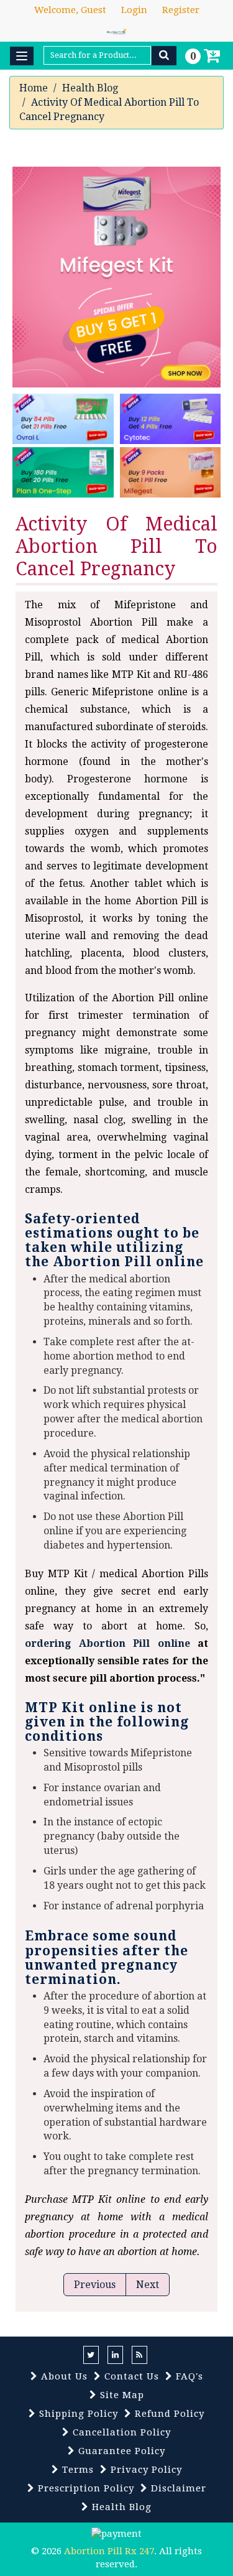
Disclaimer (177, 2488)
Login (134, 10)
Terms (76, 2470)
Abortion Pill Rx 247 (109, 2551)
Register (181, 10)
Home (34, 88)
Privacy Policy (145, 2470)
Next (148, 2285)
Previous (95, 2285)
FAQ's (188, 2376)
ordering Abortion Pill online (107, 1643)
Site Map (121, 2395)
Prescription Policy (85, 2488)
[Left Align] (164, 56)
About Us (63, 2376)
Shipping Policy (77, 2414)
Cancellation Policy (120, 2432)
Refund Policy (168, 2414)
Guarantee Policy (120, 2451)
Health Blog (90, 88)
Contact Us (130, 2376)
